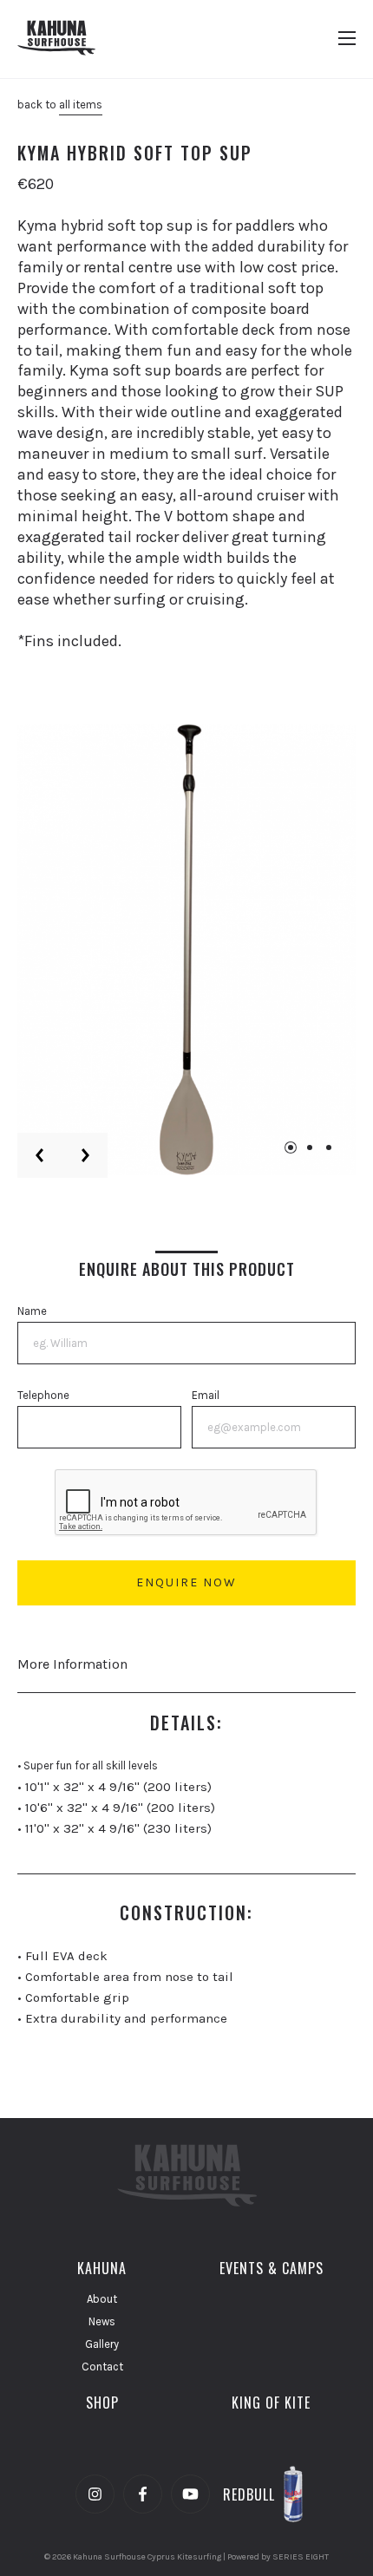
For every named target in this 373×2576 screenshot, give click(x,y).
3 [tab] (329, 1147)
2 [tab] (310, 1147)
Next (85, 1155)
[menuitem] (102, 2268)
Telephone (43, 1395)
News (102, 2321)
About (102, 2299)
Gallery (102, 2344)
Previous (40, 1155)
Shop (102, 2403)
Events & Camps (272, 2268)
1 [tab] (291, 1147)
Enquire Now (186, 1582)
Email (206, 1395)
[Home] (56, 39)
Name (32, 1311)
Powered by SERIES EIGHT (278, 2557)
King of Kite (271, 2403)
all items (81, 105)
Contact (102, 2367)
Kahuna (102, 2268)
